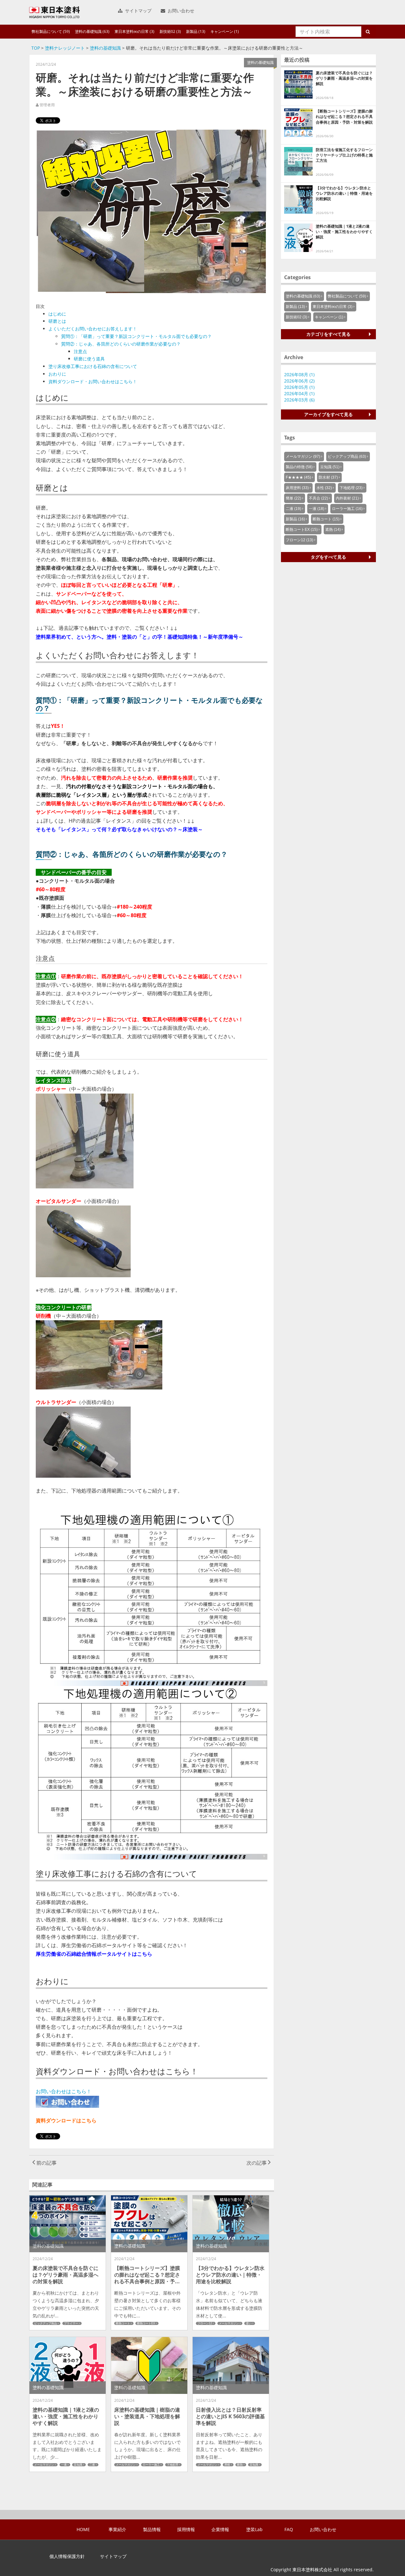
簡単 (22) (293, 498)
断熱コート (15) (326, 519)
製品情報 (152, 2530)
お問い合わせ (180, 11)
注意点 (80, 351)
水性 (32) (324, 488)
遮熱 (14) (333, 530)
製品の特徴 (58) (299, 467)
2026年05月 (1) (299, 387)
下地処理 (172, 2465)
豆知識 (78, 2465)
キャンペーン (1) (225, 31)
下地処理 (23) (351, 488)
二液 (92, 2465)
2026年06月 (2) (299, 381)
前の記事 (46, 2163)
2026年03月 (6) (299, 400)
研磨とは (57, 321)
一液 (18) (317, 509)
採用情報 (186, 2530)
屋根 (227, 2465)
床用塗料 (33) (297, 488)
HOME (83, 2530)
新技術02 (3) (170, 31)
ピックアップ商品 (46, 2323)
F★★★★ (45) (298, 477)
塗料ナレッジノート (65, 48)
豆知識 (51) (330, 467)
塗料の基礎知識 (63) (92, 31)
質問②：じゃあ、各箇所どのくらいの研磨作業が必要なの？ (121, 344)
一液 (64, 2465)
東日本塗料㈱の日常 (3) (134, 31)
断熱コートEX (146, 2323)
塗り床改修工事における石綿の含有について (93, 366)
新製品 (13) (196, 31)
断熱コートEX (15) (302, 530)
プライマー (71, 2323)
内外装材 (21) (347, 498)
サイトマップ (138, 11)
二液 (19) (293, 509)
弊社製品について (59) (51, 31)
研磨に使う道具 (89, 359)
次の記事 (257, 2163)
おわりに (57, 374)
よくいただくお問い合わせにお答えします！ (93, 329)
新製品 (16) (295, 519)
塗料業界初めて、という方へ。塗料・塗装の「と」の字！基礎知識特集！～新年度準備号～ (140, 637)
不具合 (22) (318, 498)
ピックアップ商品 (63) (347, 457)
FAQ (289, 2530)
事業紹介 (117, 2530)
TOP (36, 48)
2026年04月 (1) (299, 393)
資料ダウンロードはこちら (66, 2120)
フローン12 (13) (299, 540)
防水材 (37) (328, 477)
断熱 (240, 2465)
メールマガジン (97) (303, 457)
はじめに (57, 314)
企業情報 (220, 2530)
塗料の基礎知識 (105, 48)
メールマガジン (229, 2323)
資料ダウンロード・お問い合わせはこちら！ (93, 381)
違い (249, 2323)
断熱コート (123, 2323)
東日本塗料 (54, 12)
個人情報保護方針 (67, 2556)
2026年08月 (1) (299, 374)
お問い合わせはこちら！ (64, 2091)
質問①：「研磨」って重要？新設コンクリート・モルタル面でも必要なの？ (136, 336)
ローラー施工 (151, 2465)
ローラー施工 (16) (347, 509)
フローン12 (205, 2323)
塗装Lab (254, 2530)
